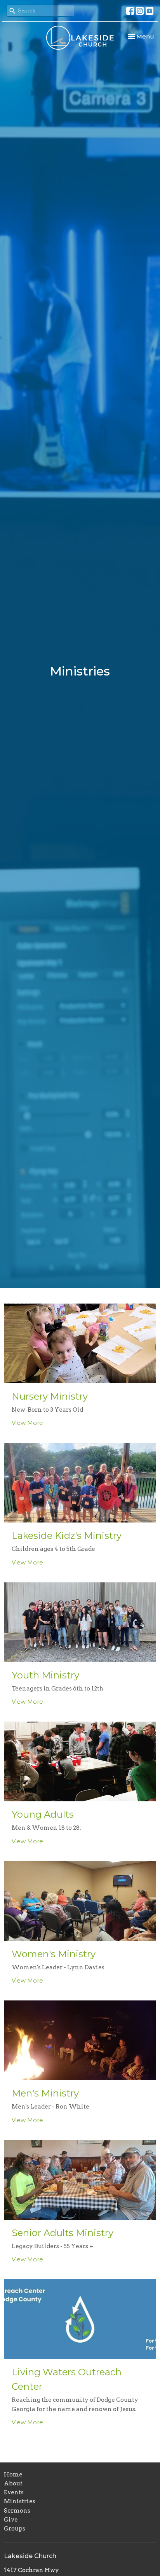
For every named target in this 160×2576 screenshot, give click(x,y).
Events (14, 2492)
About (13, 2483)
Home (13, 2474)
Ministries (20, 2501)
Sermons (17, 2511)
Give (11, 2520)
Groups (15, 2529)
